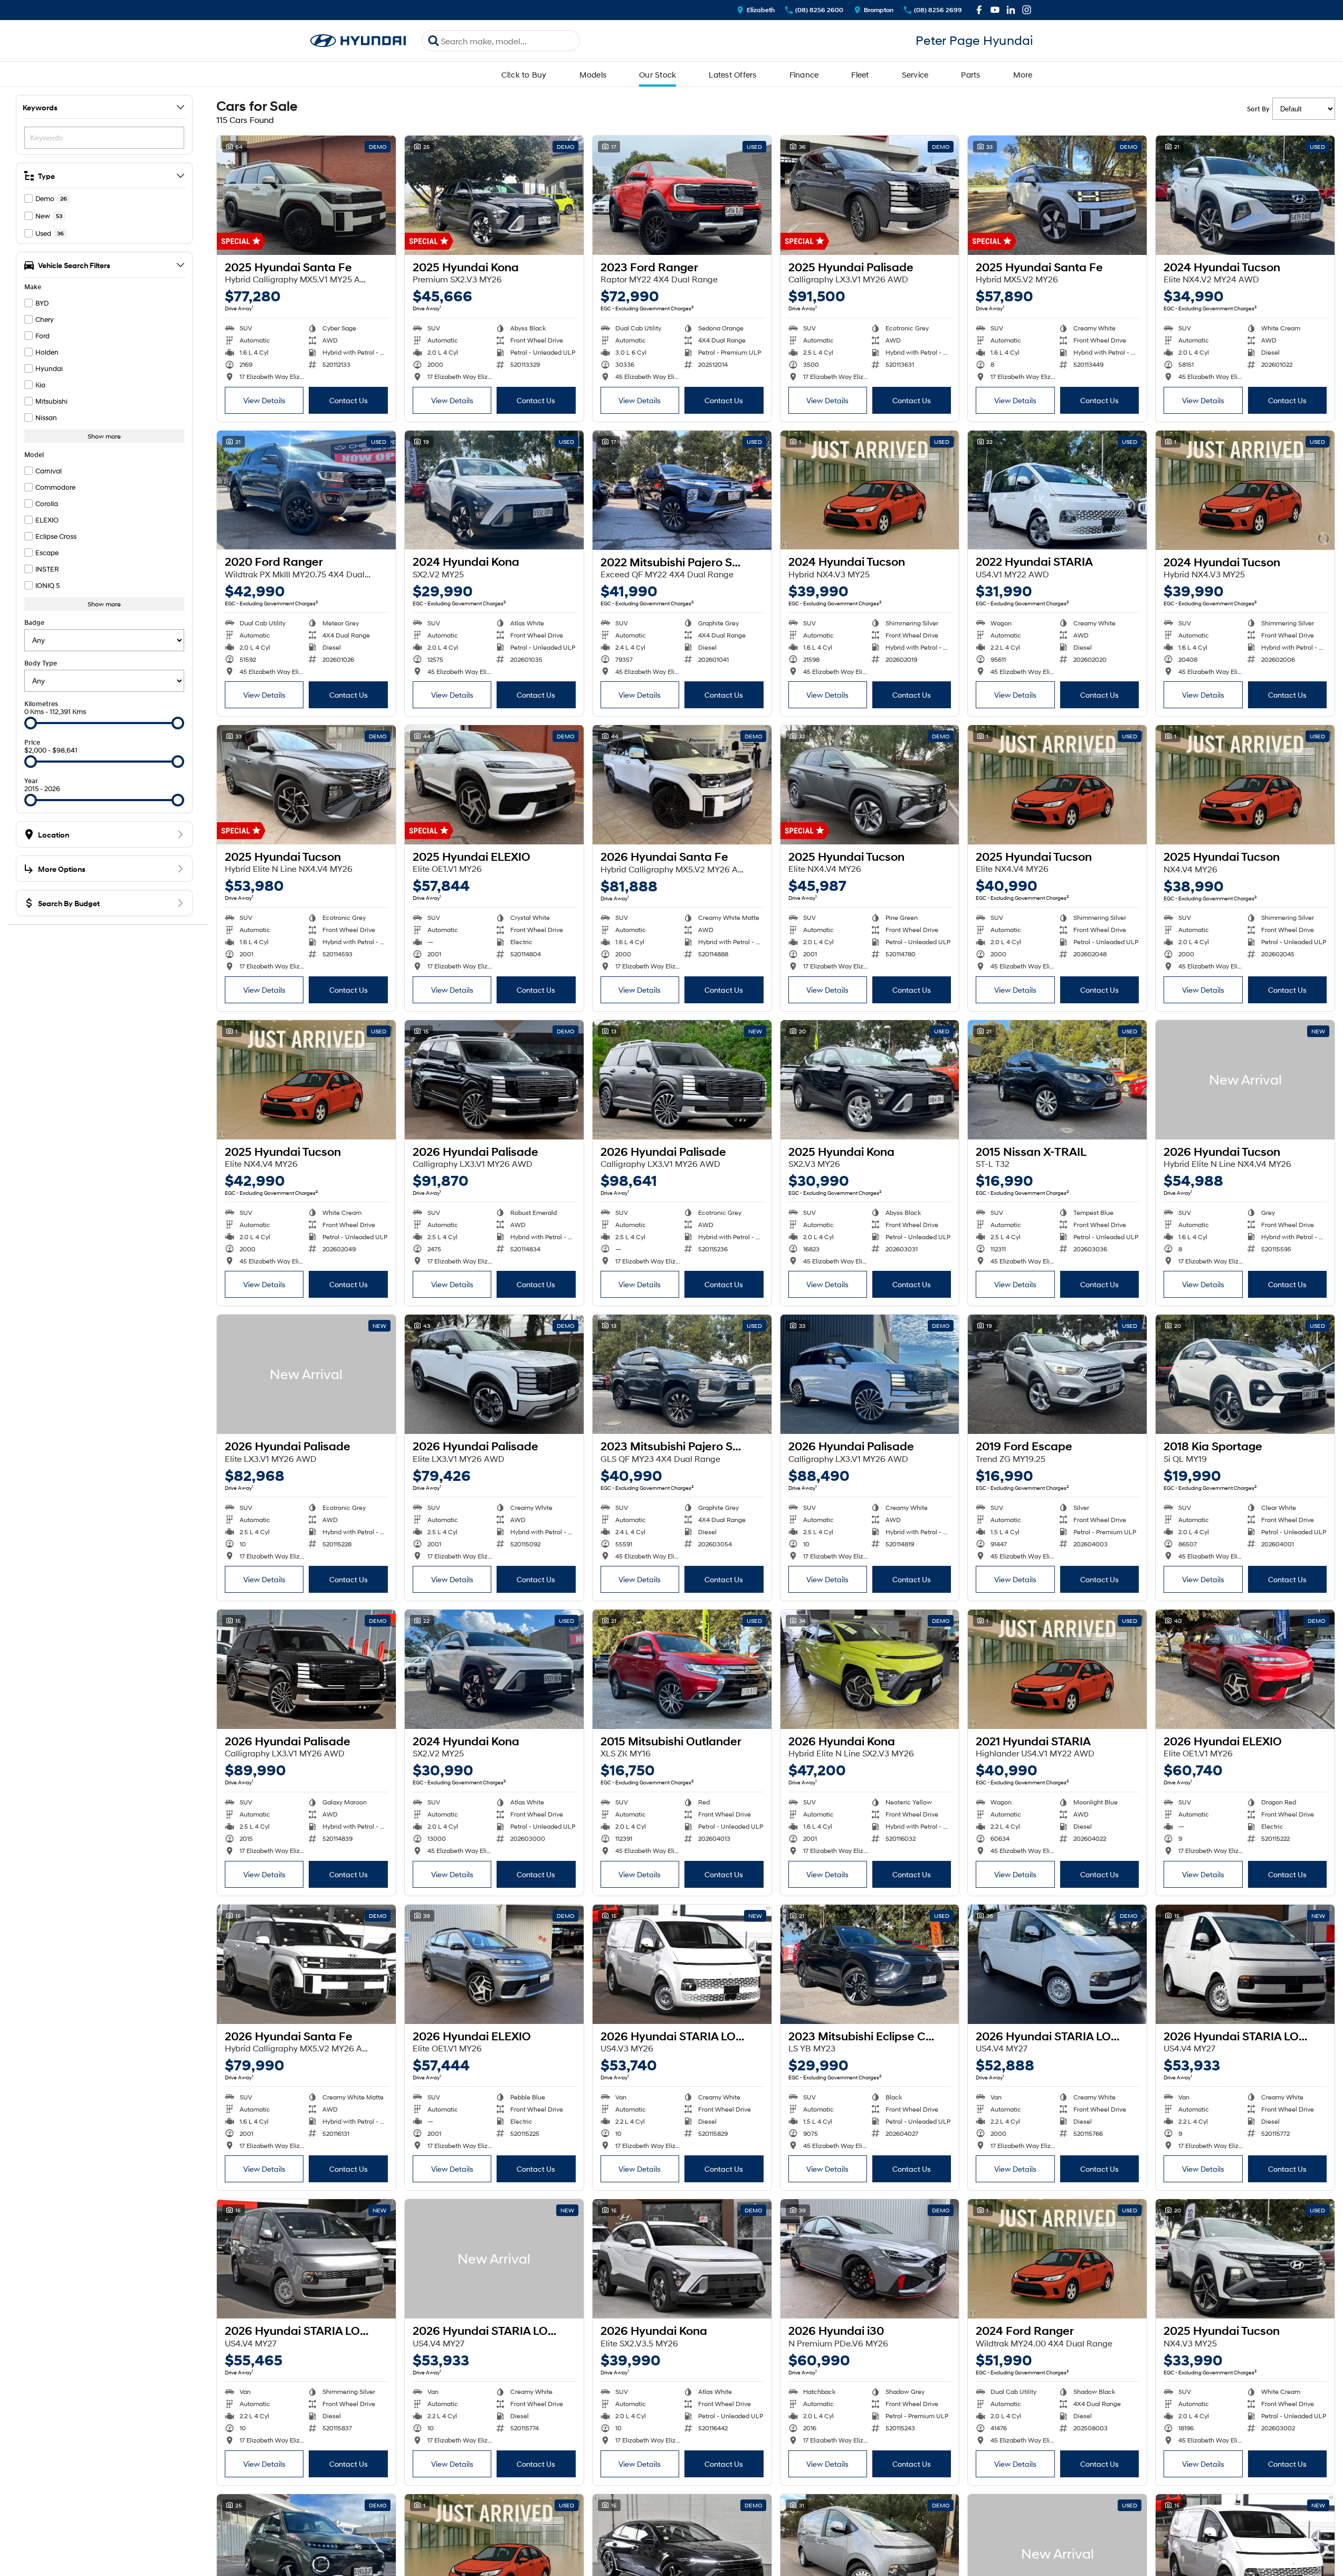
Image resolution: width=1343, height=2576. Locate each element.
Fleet (860, 74)
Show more (104, 436)
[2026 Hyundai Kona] (870, 1669)
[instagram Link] (1027, 10)
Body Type (41, 663)
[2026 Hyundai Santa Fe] (682, 785)
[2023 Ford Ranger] (682, 195)
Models (593, 74)
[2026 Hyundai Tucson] (1245, 1080)
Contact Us (349, 400)
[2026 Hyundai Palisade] (494, 1080)
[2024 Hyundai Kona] (494, 490)
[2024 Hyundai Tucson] (1245, 195)
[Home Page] (358, 41)
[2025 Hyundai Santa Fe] (306, 195)
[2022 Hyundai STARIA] (1057, 490)
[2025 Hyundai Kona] (494, 195)
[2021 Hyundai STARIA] (1057, 1669)
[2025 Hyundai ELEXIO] (494, 785)
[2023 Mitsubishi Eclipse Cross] (870, 1964)
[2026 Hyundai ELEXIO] (1245, 1669)
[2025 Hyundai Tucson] (306, 785)
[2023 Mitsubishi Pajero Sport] (682, 1374)
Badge (34, 622)
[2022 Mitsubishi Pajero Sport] (682, 490)
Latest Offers (732, 74)
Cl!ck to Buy (524, 74)
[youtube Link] (995, 10)
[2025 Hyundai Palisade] (870, 195)
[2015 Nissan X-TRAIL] (1057, 1080)
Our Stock (658, 74)
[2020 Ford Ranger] (306, 490)
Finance (804, 74)
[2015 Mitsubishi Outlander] (682, 1669)
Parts (970, 74)
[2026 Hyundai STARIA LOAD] (682, 1964)
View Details (264, 400)
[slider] (31, 723)
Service (915, 74)
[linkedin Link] (1011, 10)
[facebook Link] (979, 10)
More (1023, 74)
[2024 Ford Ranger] (1057, 2259)
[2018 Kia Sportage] (1245, 1374)
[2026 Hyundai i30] (870, 2259)
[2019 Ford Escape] (1057, 1374)
